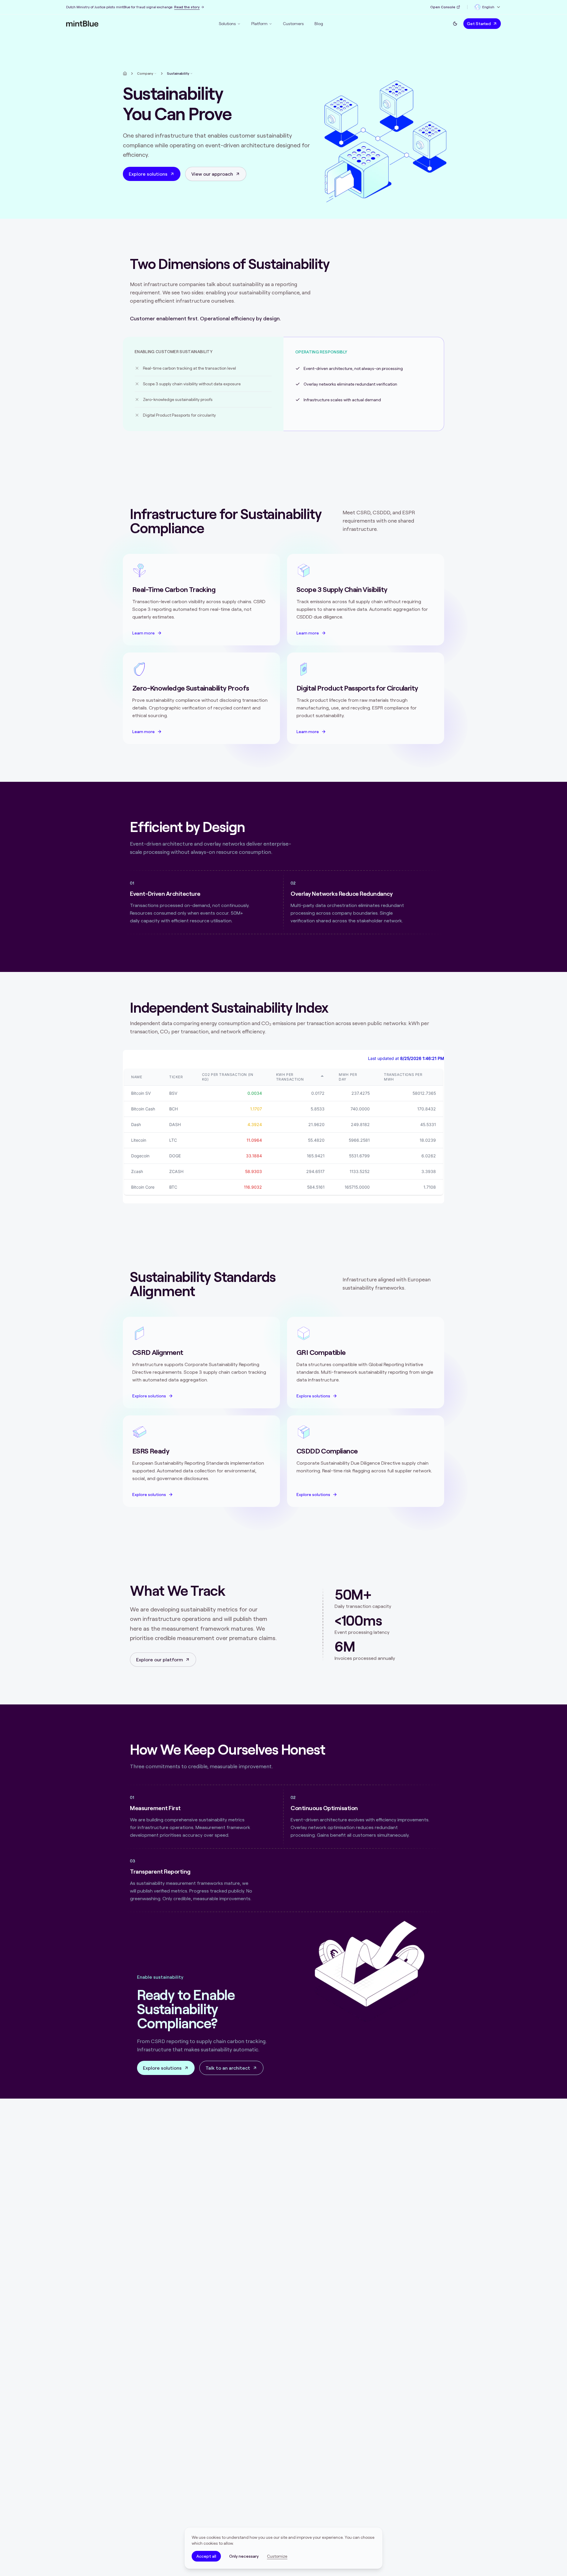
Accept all (206, 2556)
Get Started (479, 24)
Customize (277, 2556)
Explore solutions (148, 174)
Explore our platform (159, 1660)
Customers (293, 24)
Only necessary (244, 2556)
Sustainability (178, 73)
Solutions (227, 24)
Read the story (187, 7)
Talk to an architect (228, 2068)
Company (145, 73)
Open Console (443, 7)
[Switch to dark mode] (455, 24)
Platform (259, 24)
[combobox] (488, 7)
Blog (319, 24)
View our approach (212, 174)
